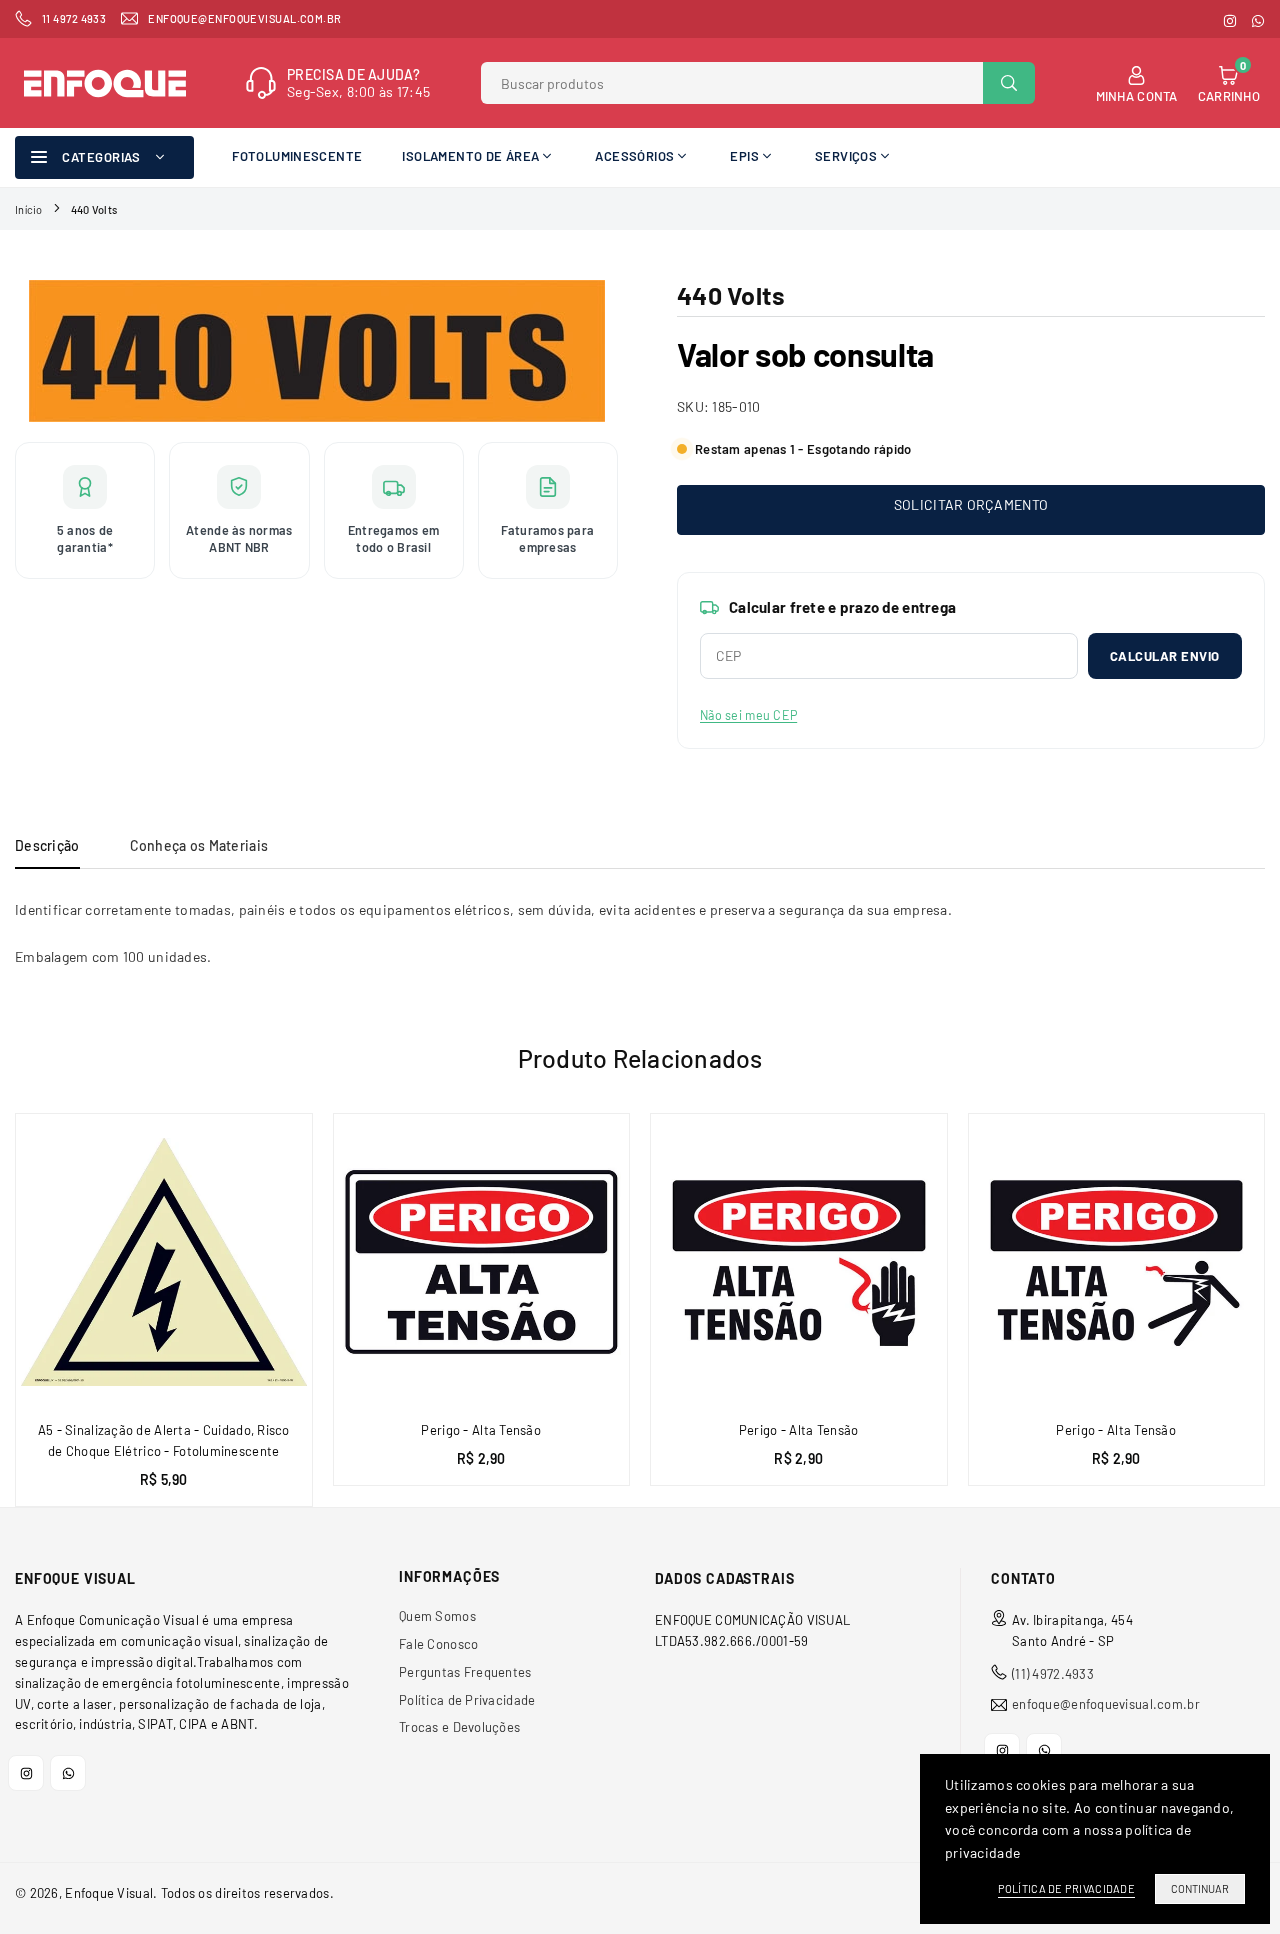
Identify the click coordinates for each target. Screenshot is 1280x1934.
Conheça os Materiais (199, 845)
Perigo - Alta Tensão (481, 1430)
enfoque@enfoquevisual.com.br (1106, 1704)
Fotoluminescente (297, 156)
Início (29, 209)
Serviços (846, 156)
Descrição (47, 845)
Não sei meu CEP (748, 715)
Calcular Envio (1165, 656)
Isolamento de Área (470, 156)
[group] (316, 351)
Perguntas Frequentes (465, 1672)
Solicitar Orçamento (971, 504)
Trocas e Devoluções (459, 1727)
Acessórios (634, 156)
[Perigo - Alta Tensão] (482, 1262)
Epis (744, 156)
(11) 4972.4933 (1053, 1674)
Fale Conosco (438, 1644)
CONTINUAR (1200, 1888)
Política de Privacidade (467, 1700)
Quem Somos (437, 1616)
